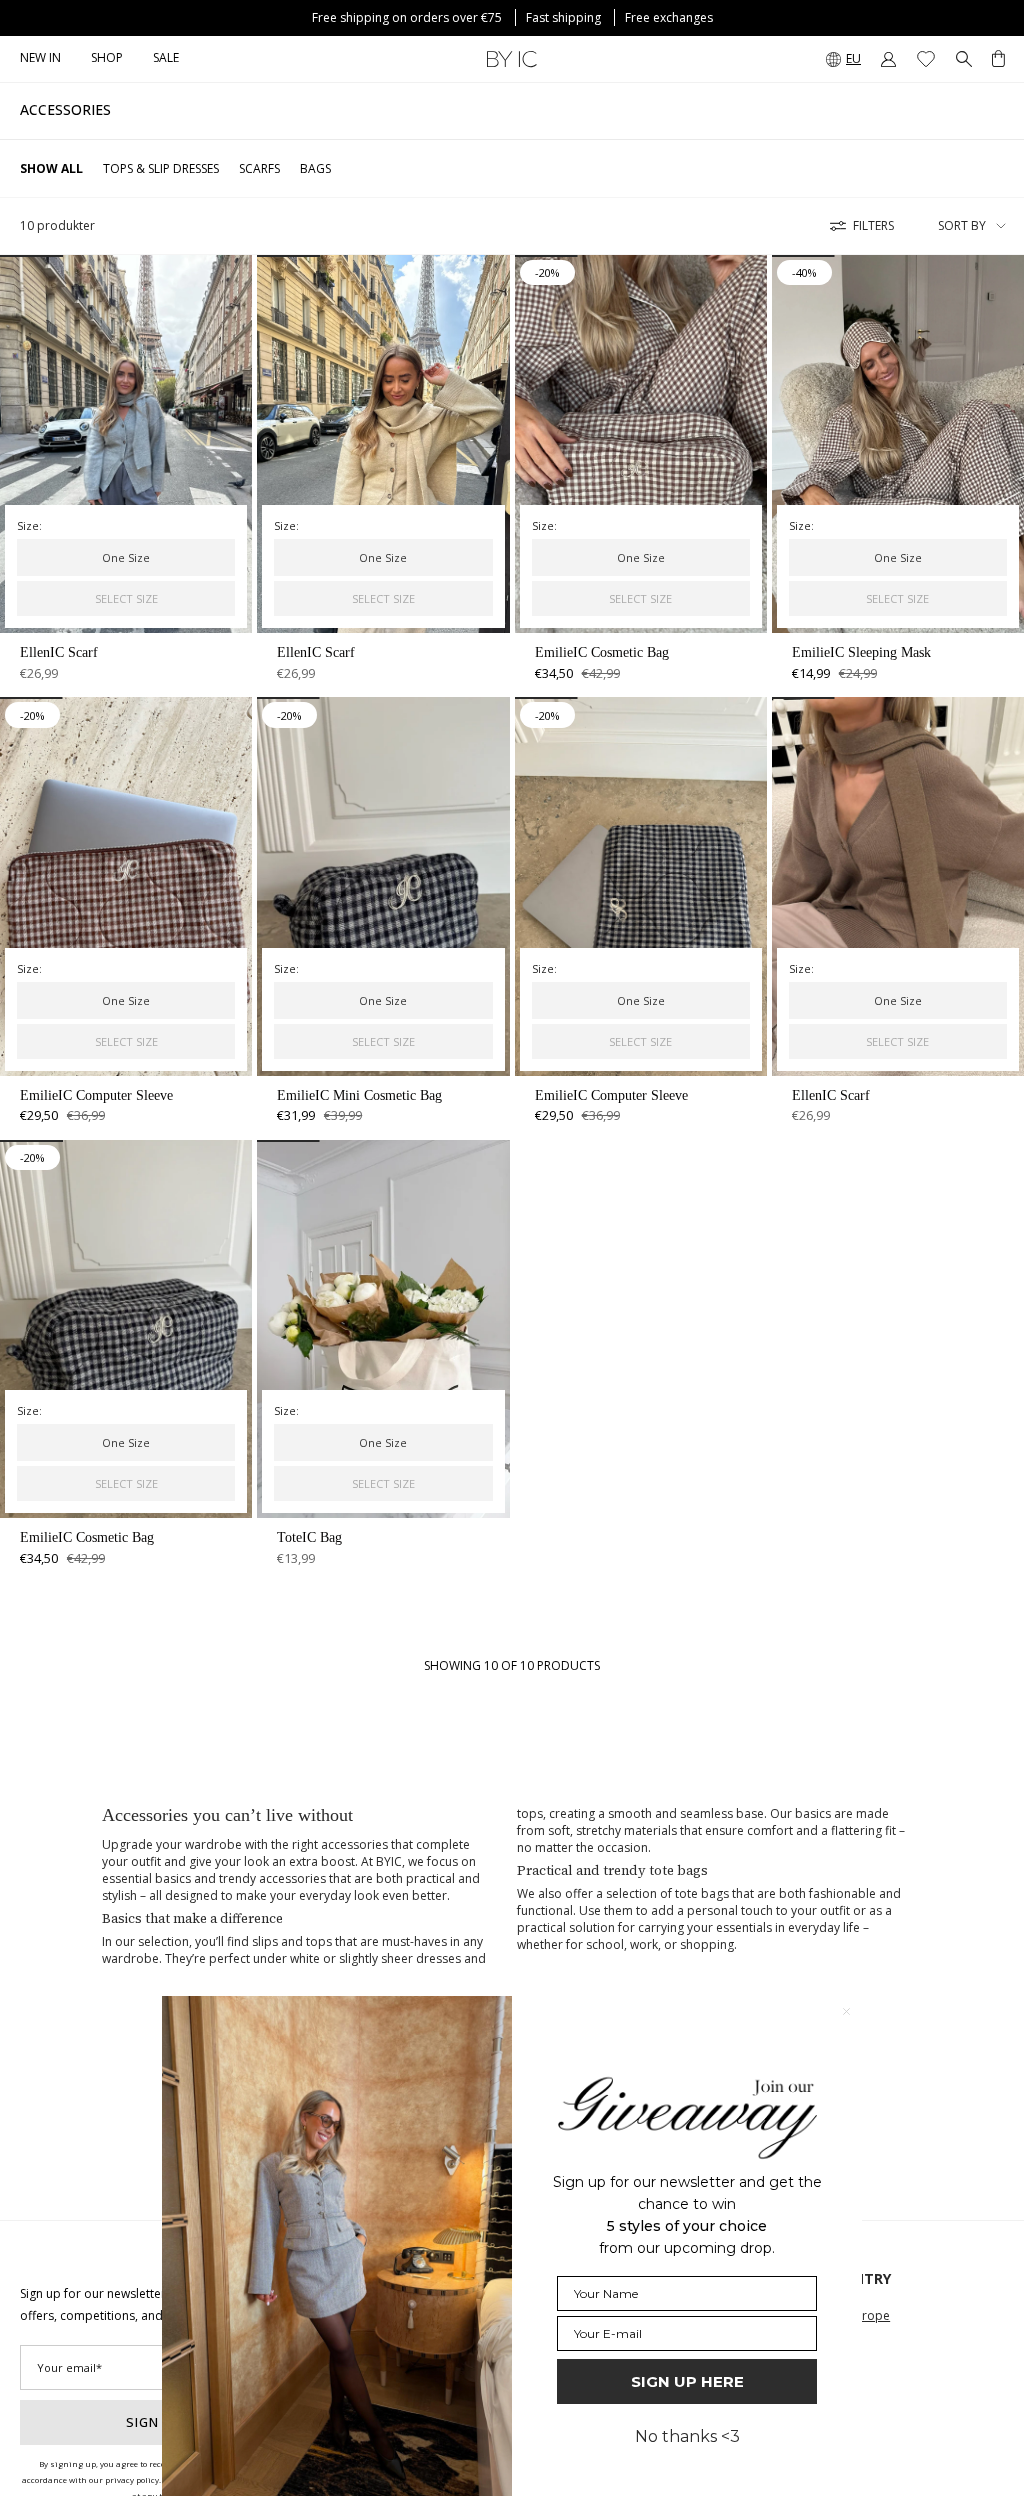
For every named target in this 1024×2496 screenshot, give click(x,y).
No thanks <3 (687, 2436)
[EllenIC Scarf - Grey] (126, 444)
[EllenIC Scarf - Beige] (383, 444)
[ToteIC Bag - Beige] (383, 1329)
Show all (51, 168)
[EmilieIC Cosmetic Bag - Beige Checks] (641, 444)
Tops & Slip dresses (161, 168)
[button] (107, 59)
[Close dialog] (846, 2011)
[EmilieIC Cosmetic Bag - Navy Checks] (126, 1329)
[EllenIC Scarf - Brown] (898, 886)
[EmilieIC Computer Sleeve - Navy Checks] (641, 886)
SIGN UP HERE (687, 2381)
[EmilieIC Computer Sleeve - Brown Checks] (126, 886)
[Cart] (998, 59)
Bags (315, 168)
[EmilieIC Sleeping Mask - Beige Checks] (898, 444)
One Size (126, 557)
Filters (873, 225)
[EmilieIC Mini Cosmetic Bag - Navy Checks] (383, 886)
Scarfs (259, 168)
